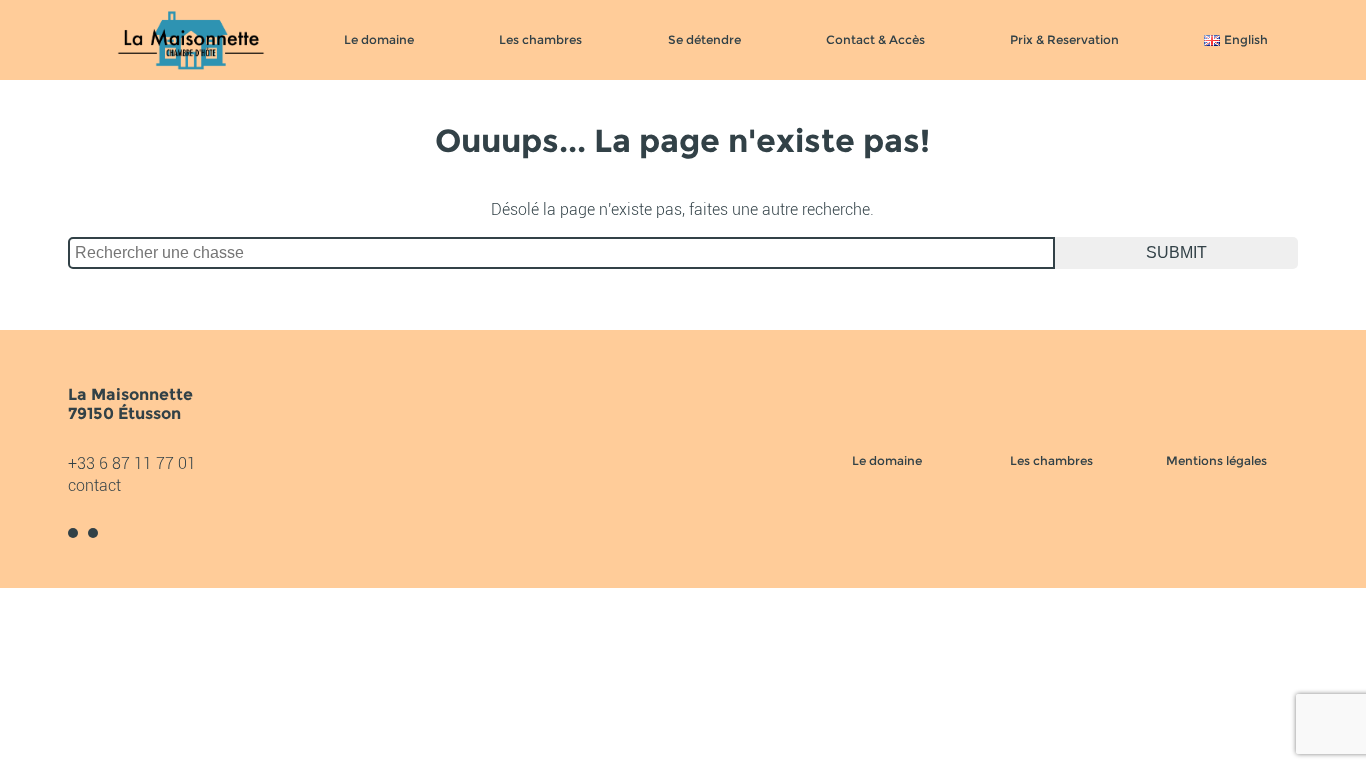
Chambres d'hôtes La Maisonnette (191, 39)
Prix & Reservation (1064, 39)
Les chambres (540, 39)
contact (94, 485)
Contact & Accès (875, 39)
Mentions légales (1216, 460)
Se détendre (704, 39)
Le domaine (379, 39)
